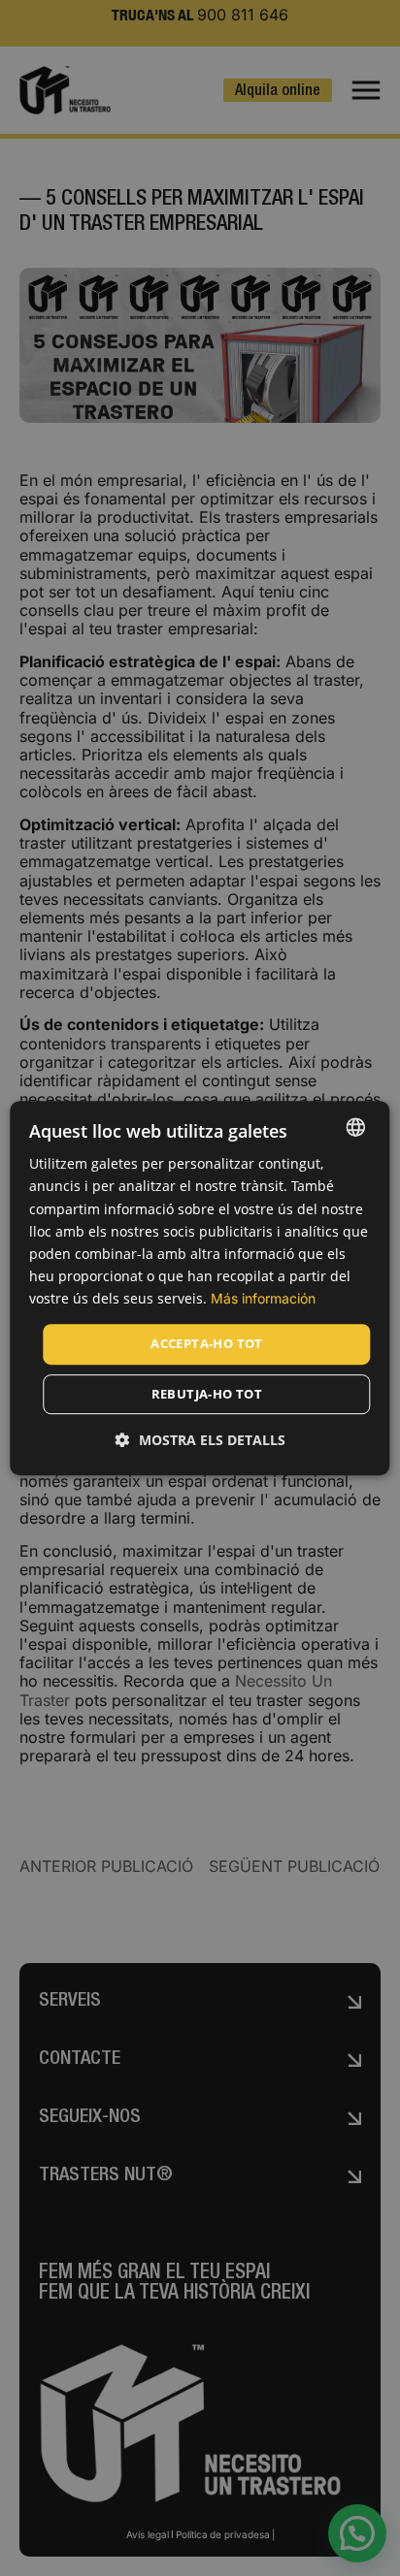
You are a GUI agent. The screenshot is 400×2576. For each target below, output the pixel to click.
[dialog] (200, 1288)
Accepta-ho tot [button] (207, 1343)
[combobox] (356, 1127)
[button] (200, 1440)
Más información (263, 1298)
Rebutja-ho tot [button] (207, 1394)
